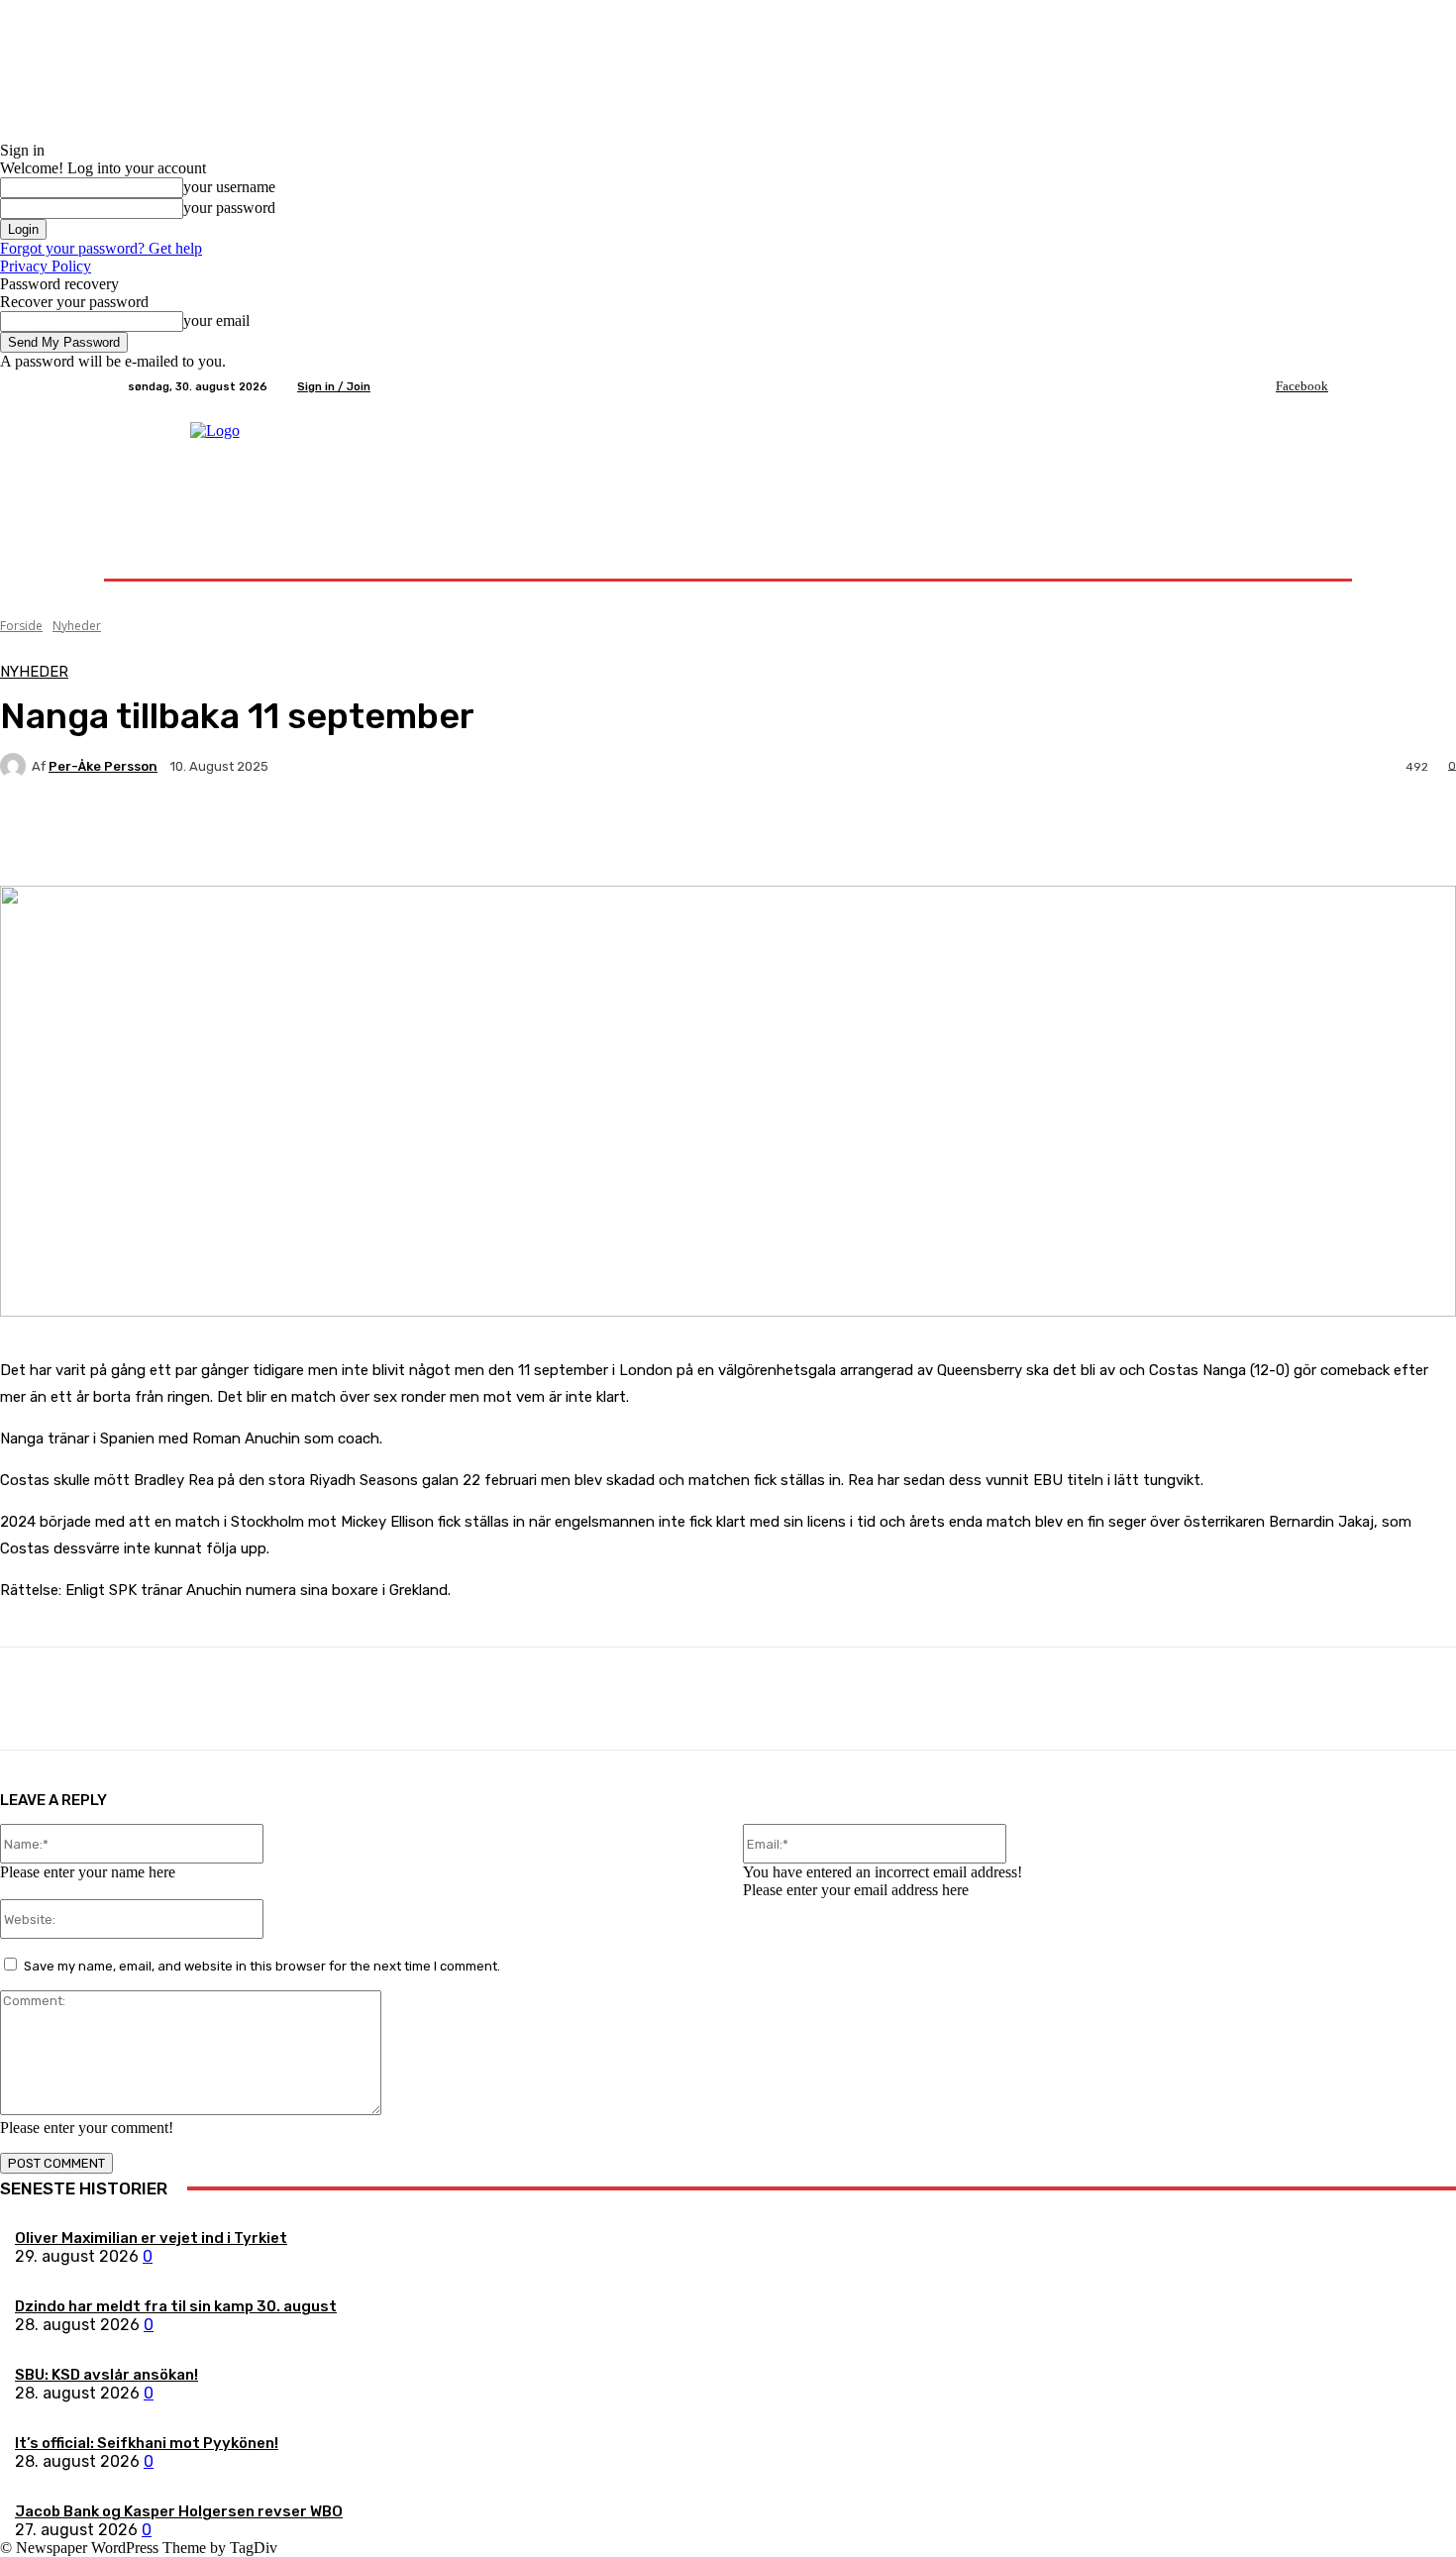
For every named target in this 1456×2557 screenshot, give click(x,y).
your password (229, 208)
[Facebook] (1262, 386)
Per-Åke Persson (103, 766)
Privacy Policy (46, 266)
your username (229, 187)
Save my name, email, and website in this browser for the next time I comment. (262, 1966)
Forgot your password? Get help (101, 248)
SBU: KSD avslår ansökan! (106, 2375)
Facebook (1302, 386)
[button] (1305, 555)
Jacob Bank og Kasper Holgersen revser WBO (179, 2511)
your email (216, 320)
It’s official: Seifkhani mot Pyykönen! (147, 2443)
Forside (21, 626)
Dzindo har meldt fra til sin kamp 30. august (176, 2306)
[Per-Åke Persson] (16, 766)
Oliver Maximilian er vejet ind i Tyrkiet (151, 2238)
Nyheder (77, 626)
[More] (466, 835)
